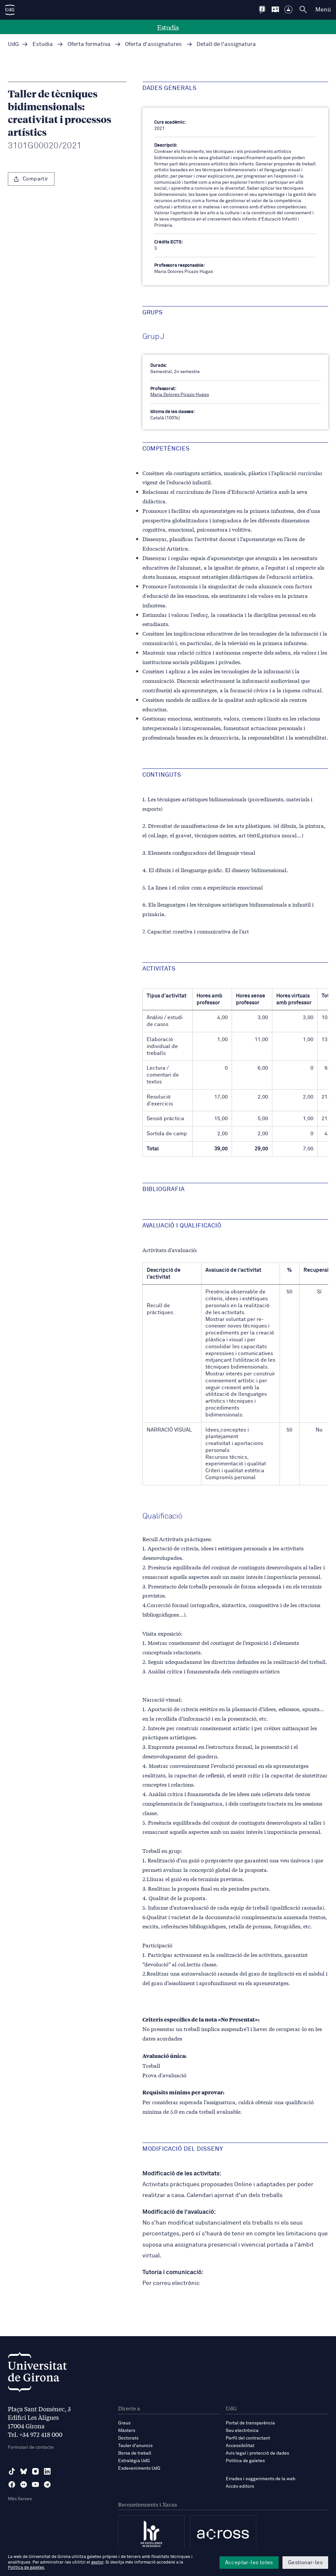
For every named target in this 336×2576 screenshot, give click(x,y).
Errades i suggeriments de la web (261, 2479)
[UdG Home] (10, 10)
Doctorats (128, 2438)
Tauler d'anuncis (135, 2446)
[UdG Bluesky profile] (24, 2471)
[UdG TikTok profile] (12, 2471)
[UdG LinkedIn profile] (47, 2471)
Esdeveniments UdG (139, 2468)
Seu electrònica (242, 2431)
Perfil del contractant (248, 2438)
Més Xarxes (20, 2499)
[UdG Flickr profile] (24, 2484)
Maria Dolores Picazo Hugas (180, 395)
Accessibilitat (240, 2446)
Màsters (127, 2431)
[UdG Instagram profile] (35, 2471)
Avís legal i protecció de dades (257, 2453)
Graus (124, 2423)
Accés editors (240, 2486)
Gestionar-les (305, 2563)
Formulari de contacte (31, 2447)
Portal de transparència (250, 2423)
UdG (13, 44)
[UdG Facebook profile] (12, 2484)
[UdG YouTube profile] (35, 2484)
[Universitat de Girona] (37, 2374)
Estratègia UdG (134, 2461)
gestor (97, 2562)
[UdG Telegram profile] (47, 2484)
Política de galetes (245, 2461)
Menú (323, 10)
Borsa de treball (135, 2453)
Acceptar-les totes (249, 2563)
